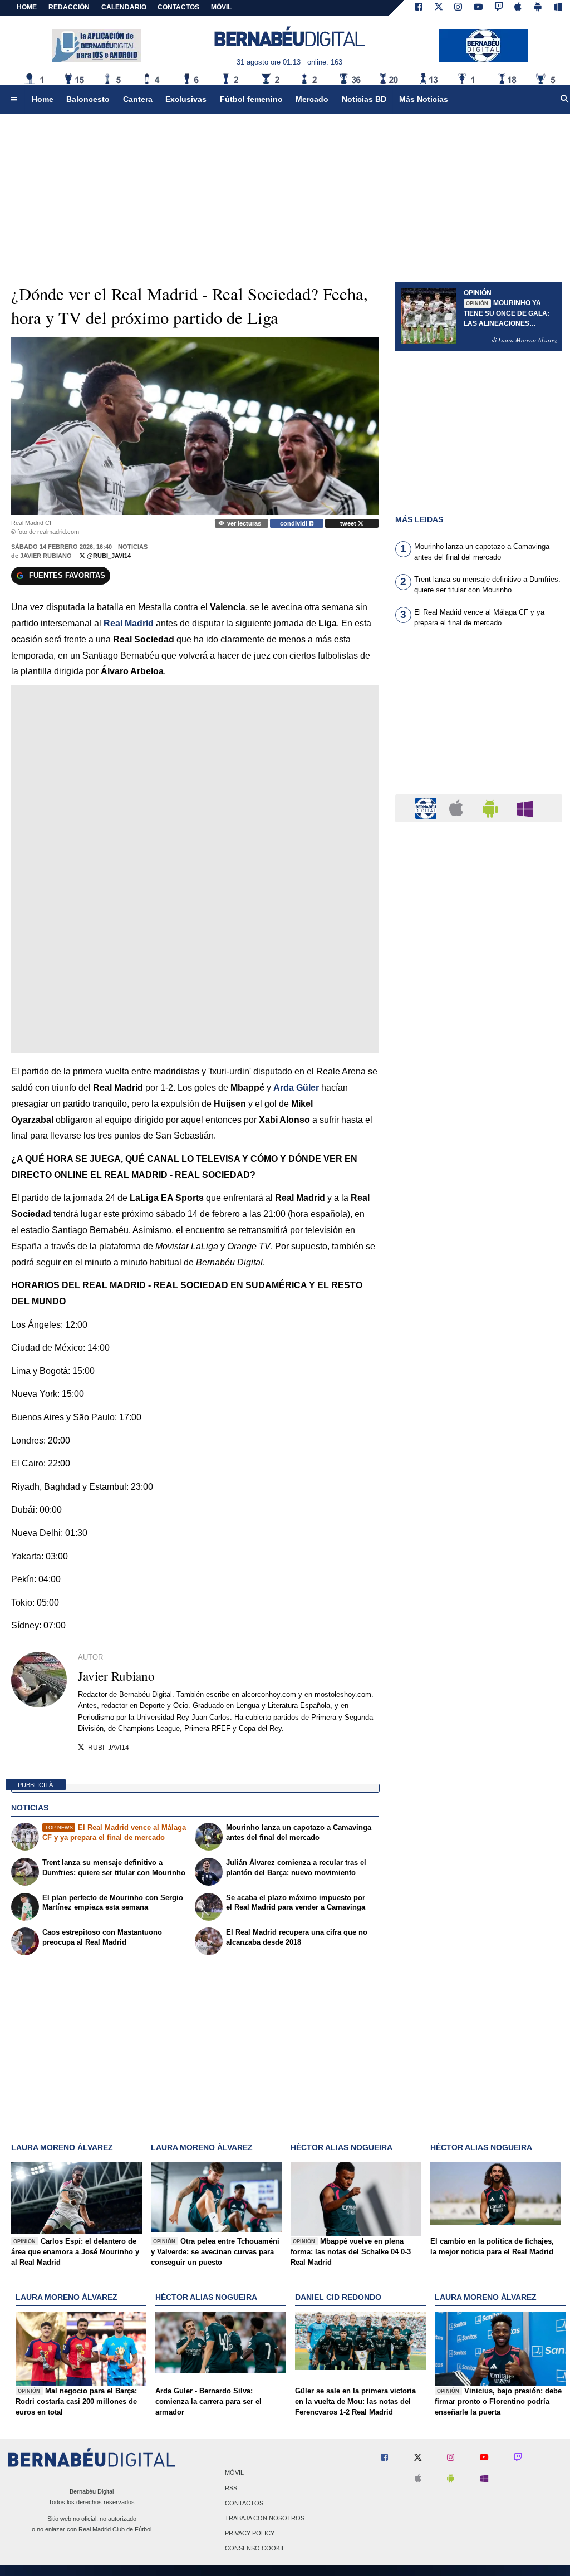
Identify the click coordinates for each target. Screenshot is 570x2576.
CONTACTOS (178, 7)
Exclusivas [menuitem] (186, 99)
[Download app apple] (519, 8)
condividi (294, 523)
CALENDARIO (124, 7)
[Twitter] (439, 8)
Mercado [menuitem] (312, 99)
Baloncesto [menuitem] (88, 99)
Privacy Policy (250, 2534)
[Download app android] (538, 8)
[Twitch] (499, 8)
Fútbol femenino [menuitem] (251, 99)
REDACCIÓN (69, 7)
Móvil (234, 2473)
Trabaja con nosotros (265, 2518)
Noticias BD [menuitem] (364, 99)
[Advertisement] (479, 718)
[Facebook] (419, 8)
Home (27, 7)
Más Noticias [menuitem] (424, 99)
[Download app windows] (558, 8)
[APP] (427, 808)
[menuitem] (14, 100)
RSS (231, 2488)
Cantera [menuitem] (138, 99)
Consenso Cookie (255, 2549)
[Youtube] (478, 8)
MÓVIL (221, 7)
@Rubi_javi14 (108, 556)
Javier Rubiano (46, 556)
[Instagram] (458, 8)
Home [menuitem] (43, 99)
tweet (349, 523)
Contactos (244, 2503)
